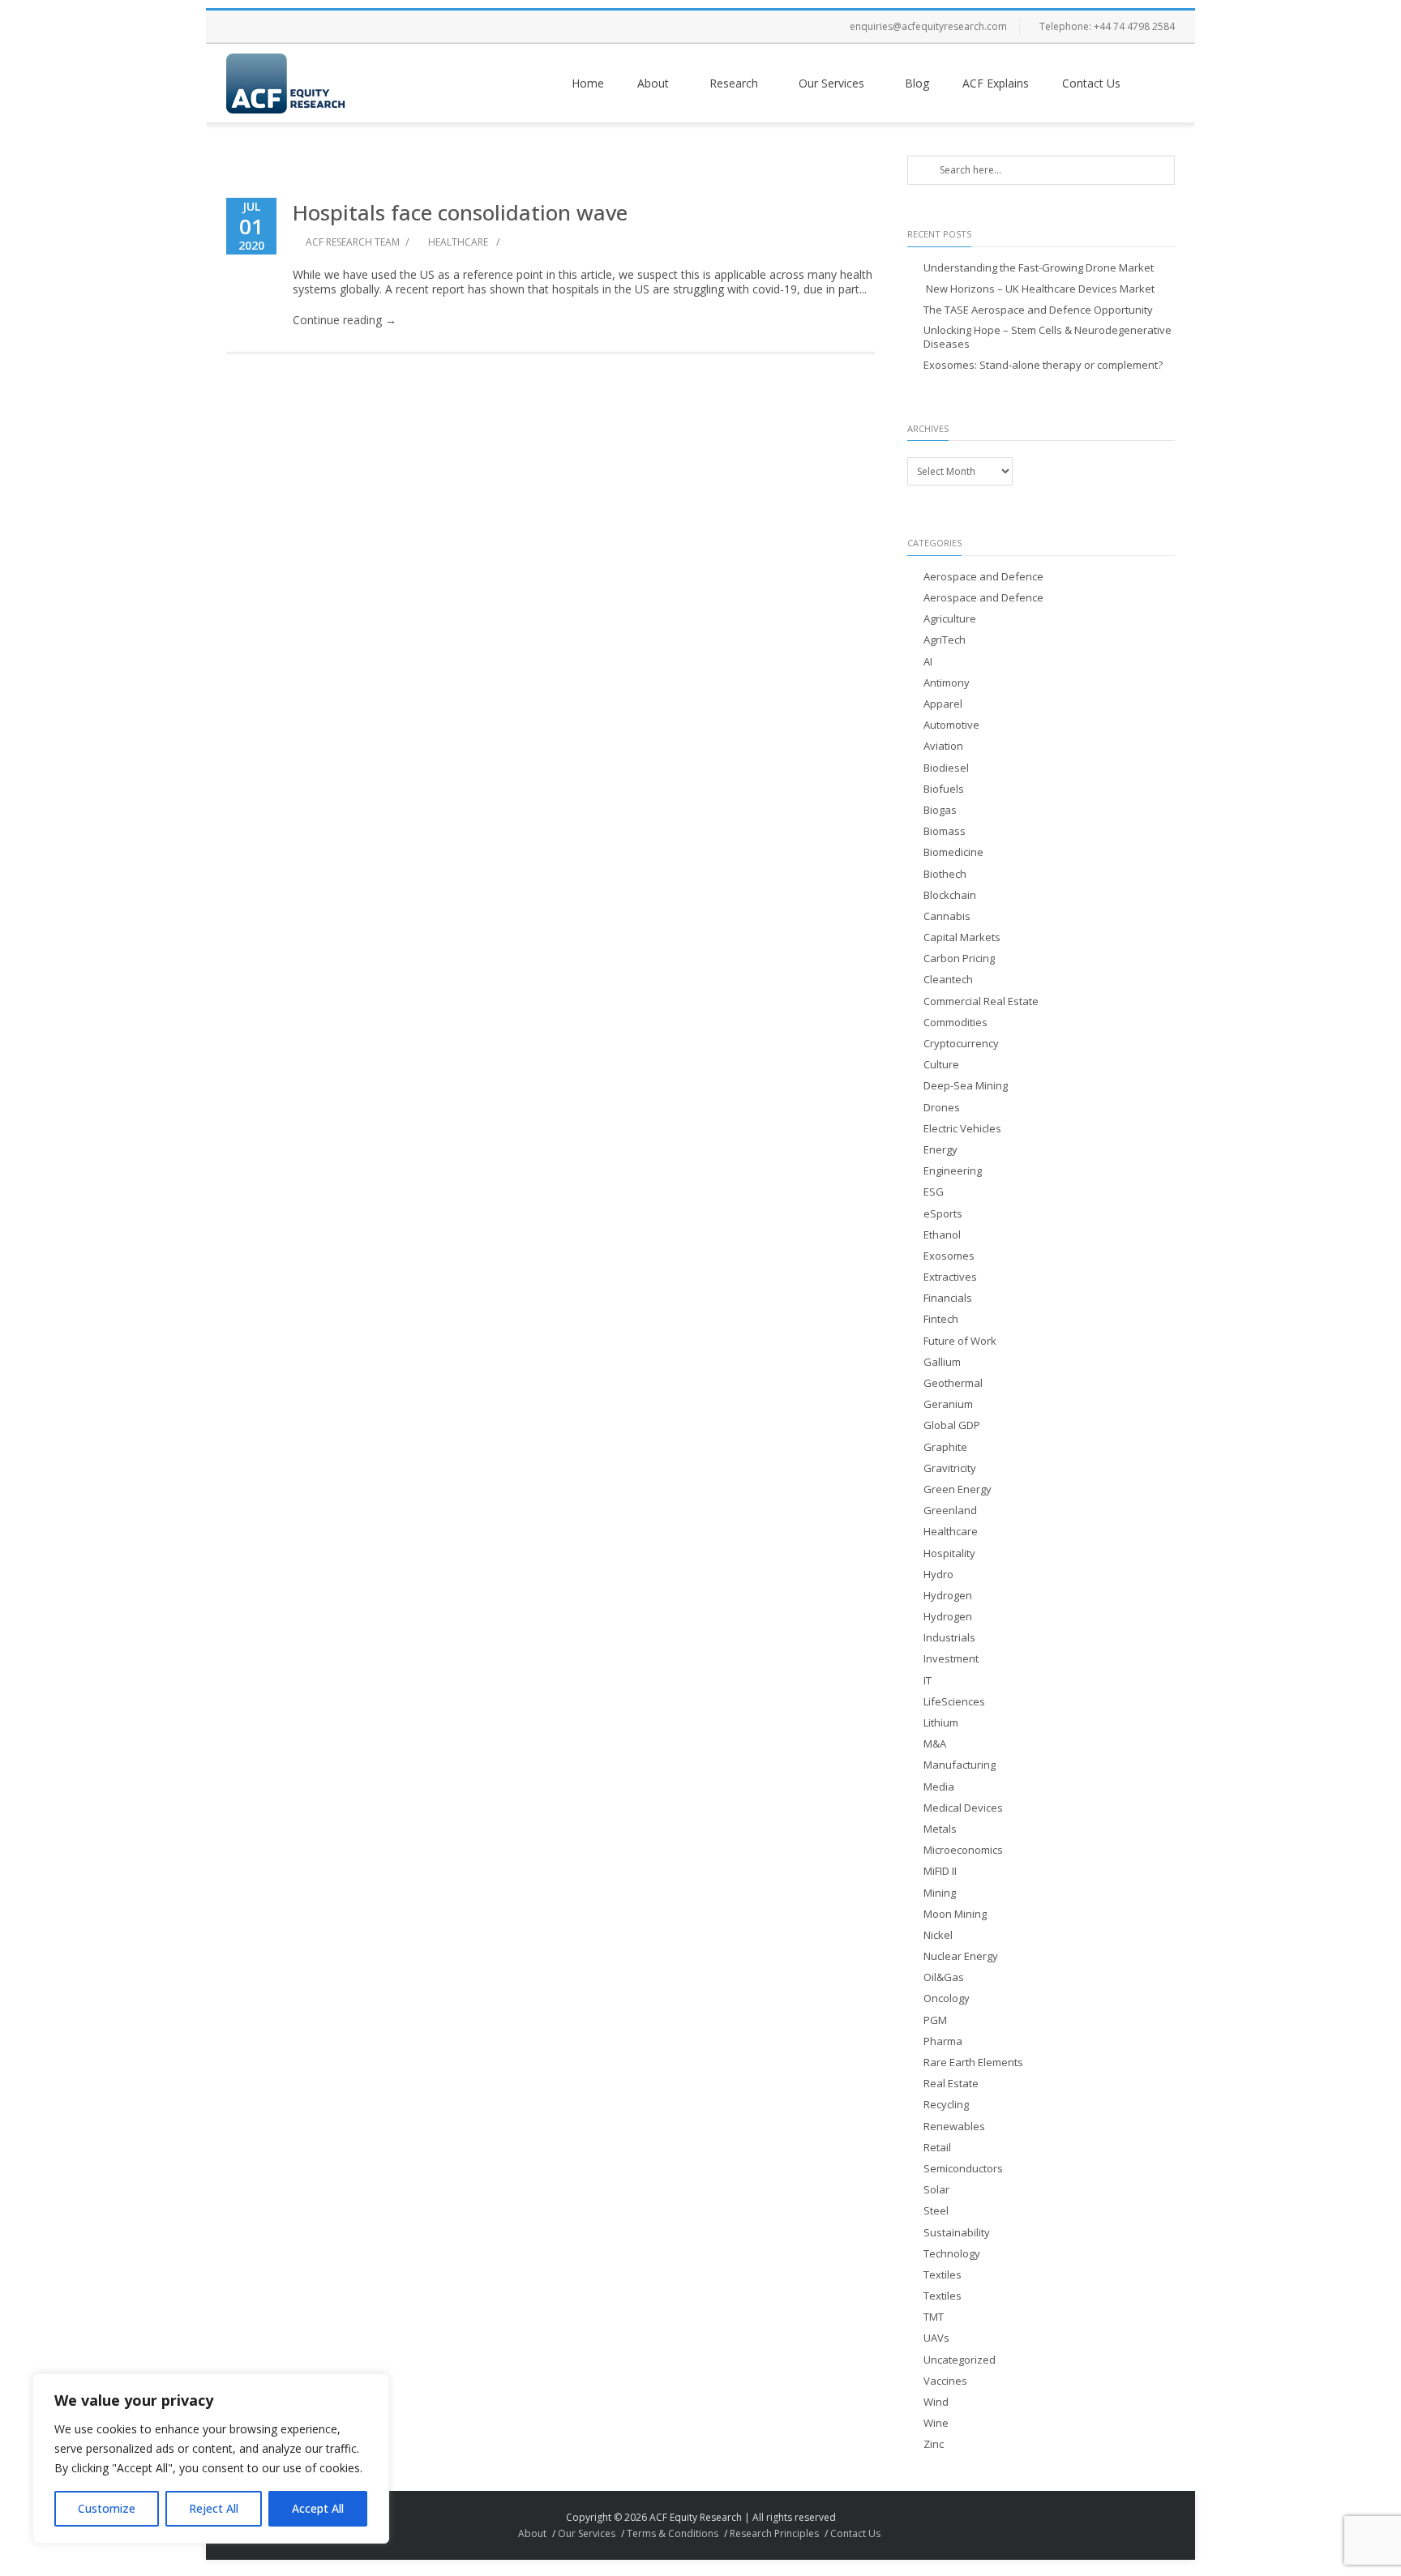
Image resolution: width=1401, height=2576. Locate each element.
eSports (943, 1214)
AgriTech (945, 640)
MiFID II (940, 1871)
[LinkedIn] (340, 27)
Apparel (943, 704)
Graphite (945, 1447)
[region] (211, 2458)
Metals (940, 1829)
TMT (934, 2317)
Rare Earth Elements (973, 2063)
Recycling (946, 2105)
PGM (935, 2020)
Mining (940, 1893)
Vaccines (945, 2381)
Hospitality (949, 1553)
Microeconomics (963, 1850)
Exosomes (949, 1256)
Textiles (943, 2275)
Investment (951, 1659)
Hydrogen (948, 1596)
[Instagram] (307, 27)
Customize (107, 2508)
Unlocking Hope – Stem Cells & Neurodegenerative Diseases (1048, 337)
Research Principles (774, 2533)
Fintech (941, 1319)
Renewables (954, 2127)
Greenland (950, 1511)
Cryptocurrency (961, 1044)
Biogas (940, 810)
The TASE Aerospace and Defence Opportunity (1038, 310)
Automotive (951, 725)
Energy (940, 1150)
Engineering (953, 1171)
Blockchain (950, 895)
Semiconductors (963, 2169)
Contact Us (1091, 83)
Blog (917, 83)
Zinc (934, 2444)
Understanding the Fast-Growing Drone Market (1039, 268)
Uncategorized (960, 2360)
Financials (948, 1298)
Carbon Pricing (959, 959)
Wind (936, 2402)
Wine (936, 2423)
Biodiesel (946, 768)
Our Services (831, 83)
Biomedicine (953, 852)
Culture (941, 1065)
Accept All (318, 2508)
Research (734, 83)
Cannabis (947, 916)
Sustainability (957, 2233)
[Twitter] (275, 27)
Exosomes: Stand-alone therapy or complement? (1043, 365)
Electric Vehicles (962, 1129)
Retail (937, 2148)
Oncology (947, 1998)
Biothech (945, 874)
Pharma (943, 2041)
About (653, 83)
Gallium (942, 1362)
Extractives (950, 1277)
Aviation (943, 746)
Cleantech (948, 980)
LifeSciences (954, 1702)
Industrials (949, 1638)
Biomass (945, 831)
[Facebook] (242, 27)
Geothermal (953, 1383)
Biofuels (944, 789)
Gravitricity (950, 1468)
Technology (952, 2254)
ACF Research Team (353, 242)
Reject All (214, 2508)
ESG (934, 1192)
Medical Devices (963, 1808)
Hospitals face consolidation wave (460, 212)
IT (928, 1681)
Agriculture (950, 619)
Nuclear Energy (961, 1956)
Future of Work (960, 1341)
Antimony (947, 683)
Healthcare (458, 242)
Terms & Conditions (673, 2533)
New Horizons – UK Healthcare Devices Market (1039, 289)
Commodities (955, 1023)
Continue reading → (345, 320)
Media (939, 1787)
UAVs (936, 2338)
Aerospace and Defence (983, 577)
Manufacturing (960, 1765)
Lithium (941, 1723)
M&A (935, 1744)
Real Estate (951, 2084)
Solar (936, 2190)
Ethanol (942, 1235)
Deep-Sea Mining (966, 1086)
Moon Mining (955, 1914)
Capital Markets (962, 937)
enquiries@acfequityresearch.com (928, 26)
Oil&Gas (944, 1977)
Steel (936, 2211)
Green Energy (958, 1489)
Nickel (938, 1935)
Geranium (948, 1404)
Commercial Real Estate (981, 1001)
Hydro (938, 1575)
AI (928, 662)
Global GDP (952, 1425)
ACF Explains (996, 83)
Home (588, 83)
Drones (942, 1108)
